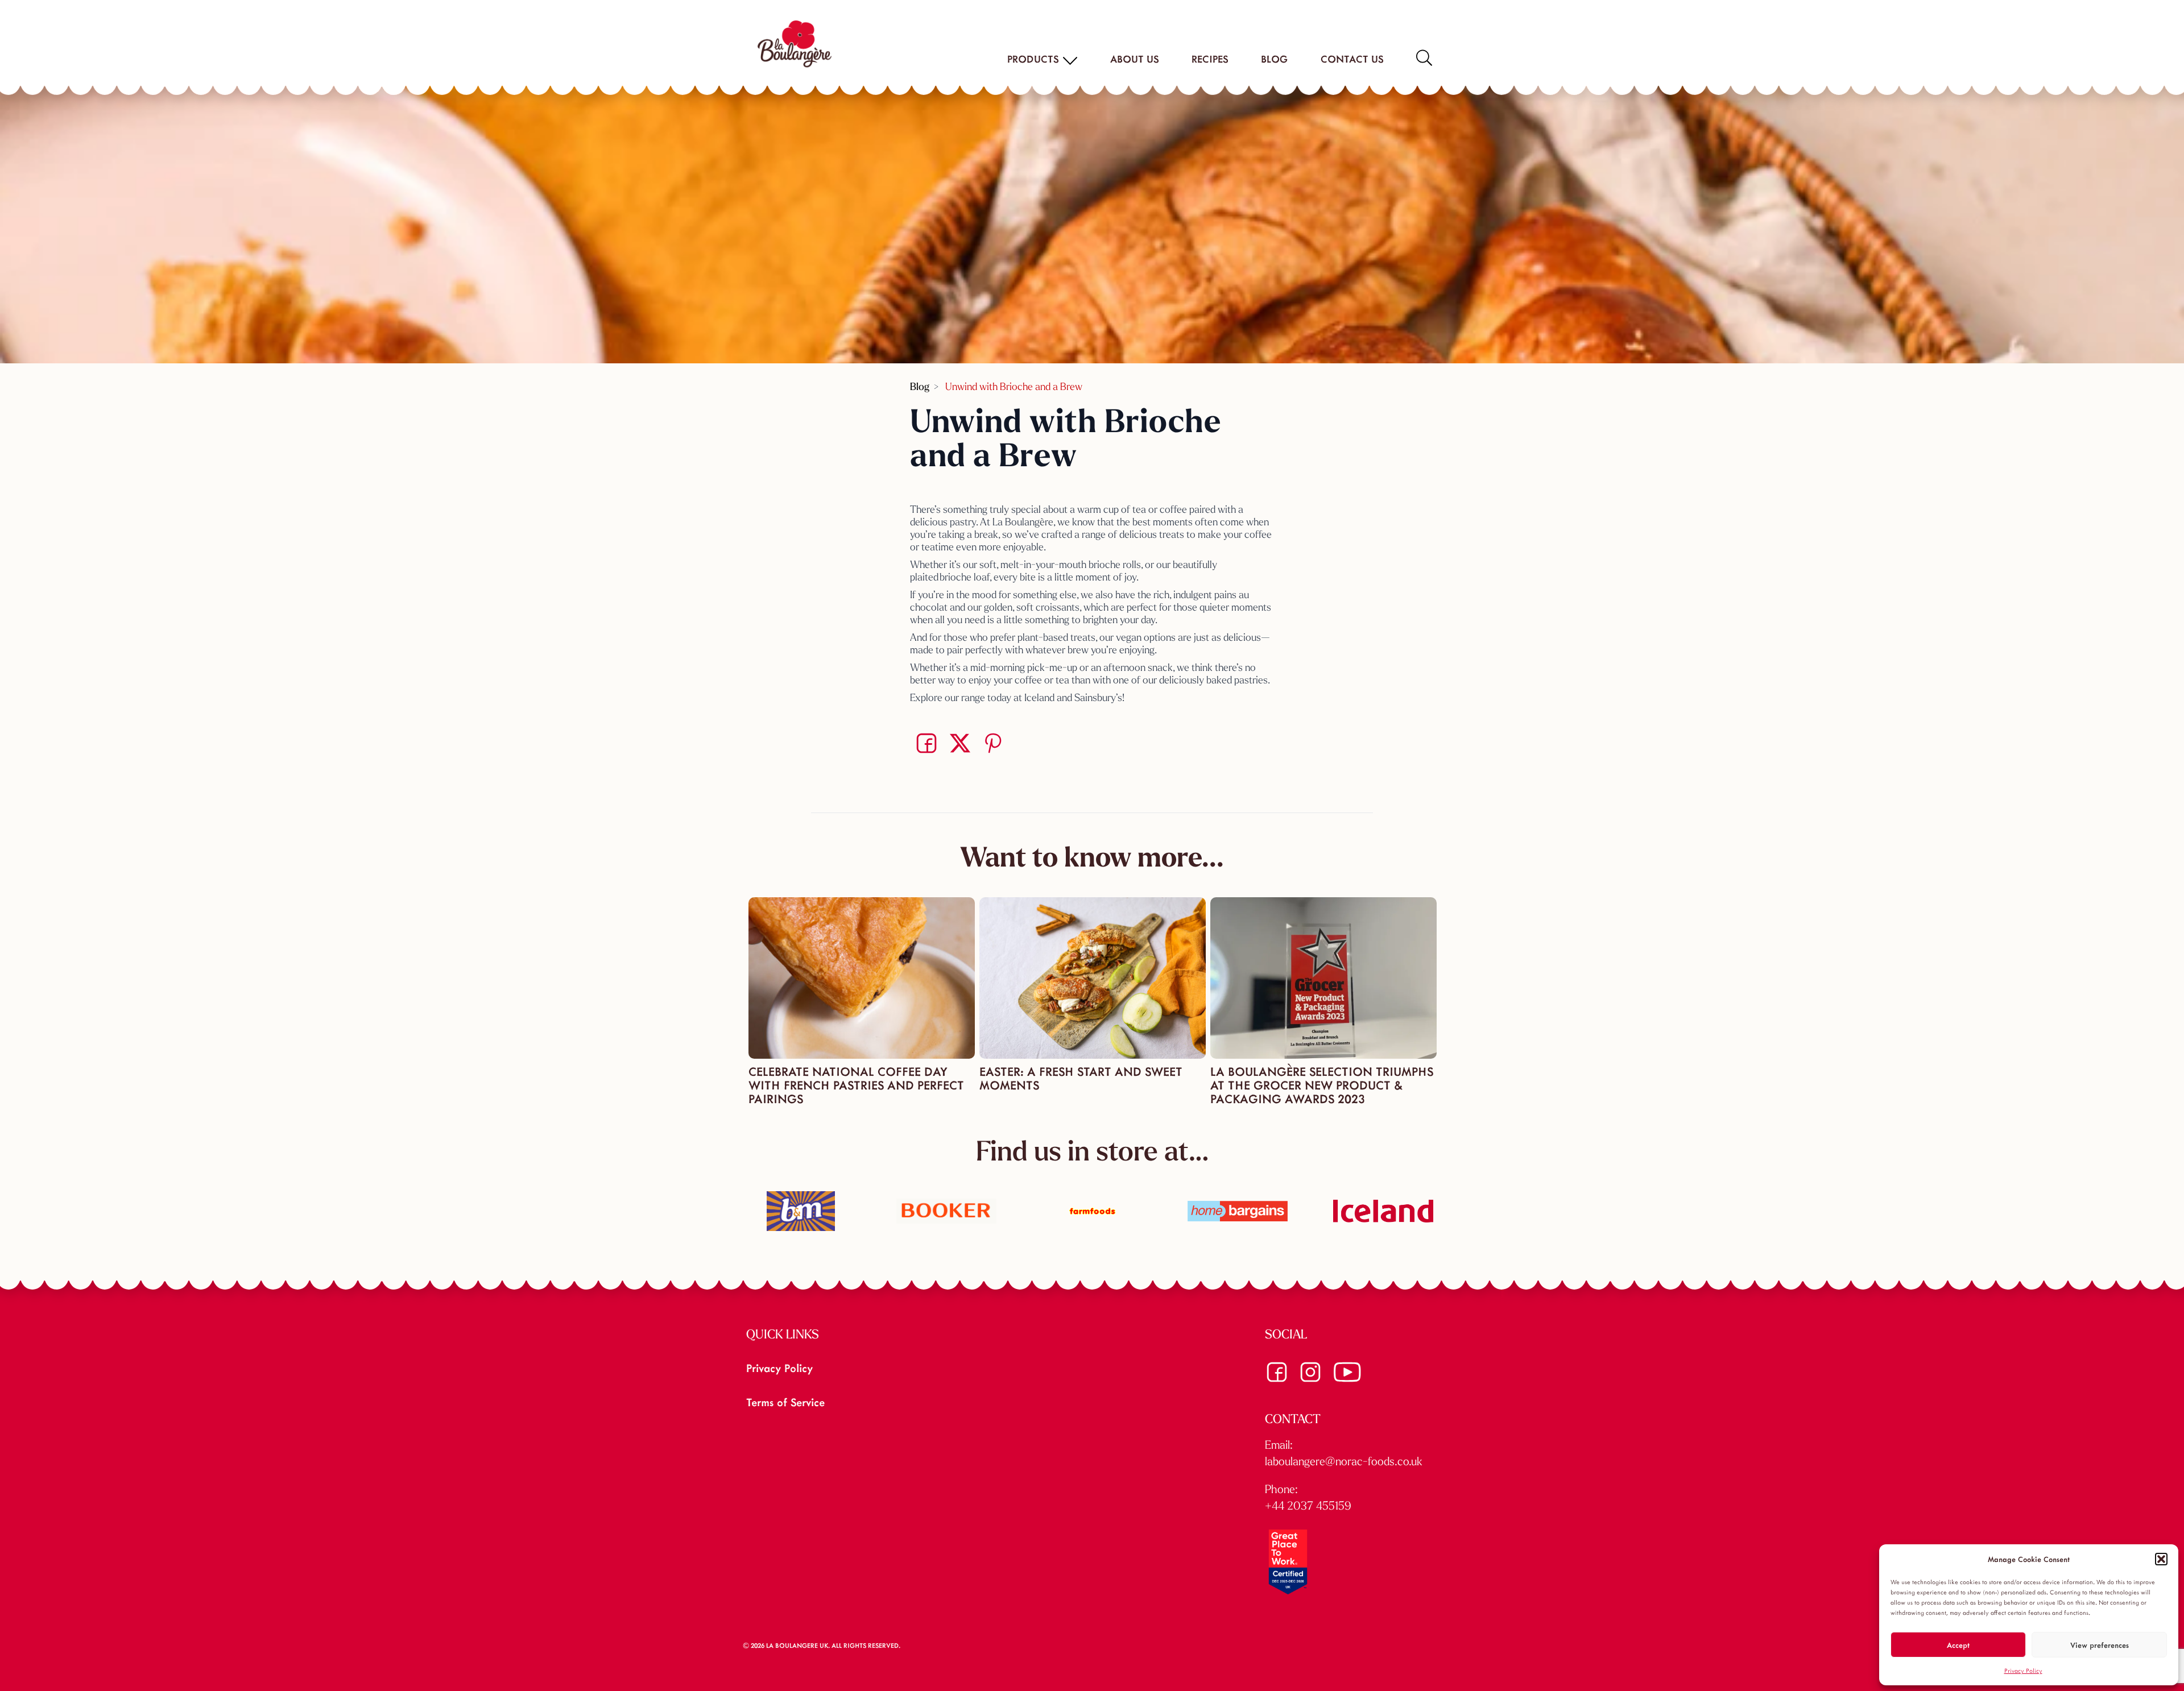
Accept (1958, 1645)
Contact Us (1352, 59)
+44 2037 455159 (1308, 1507)
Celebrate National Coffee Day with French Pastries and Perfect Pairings (856, 1085)
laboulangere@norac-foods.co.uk (1344, 1462)
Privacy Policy (2023, 1671)
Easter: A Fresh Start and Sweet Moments (1081, 1078)
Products (1033, 59)
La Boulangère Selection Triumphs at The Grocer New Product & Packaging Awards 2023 (1322, 1085)
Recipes (1210, 59)
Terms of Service (785, 1402)
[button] (2161, 1559)
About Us (1134, 59)
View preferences (2100, 1645)
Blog (1274, 59)
